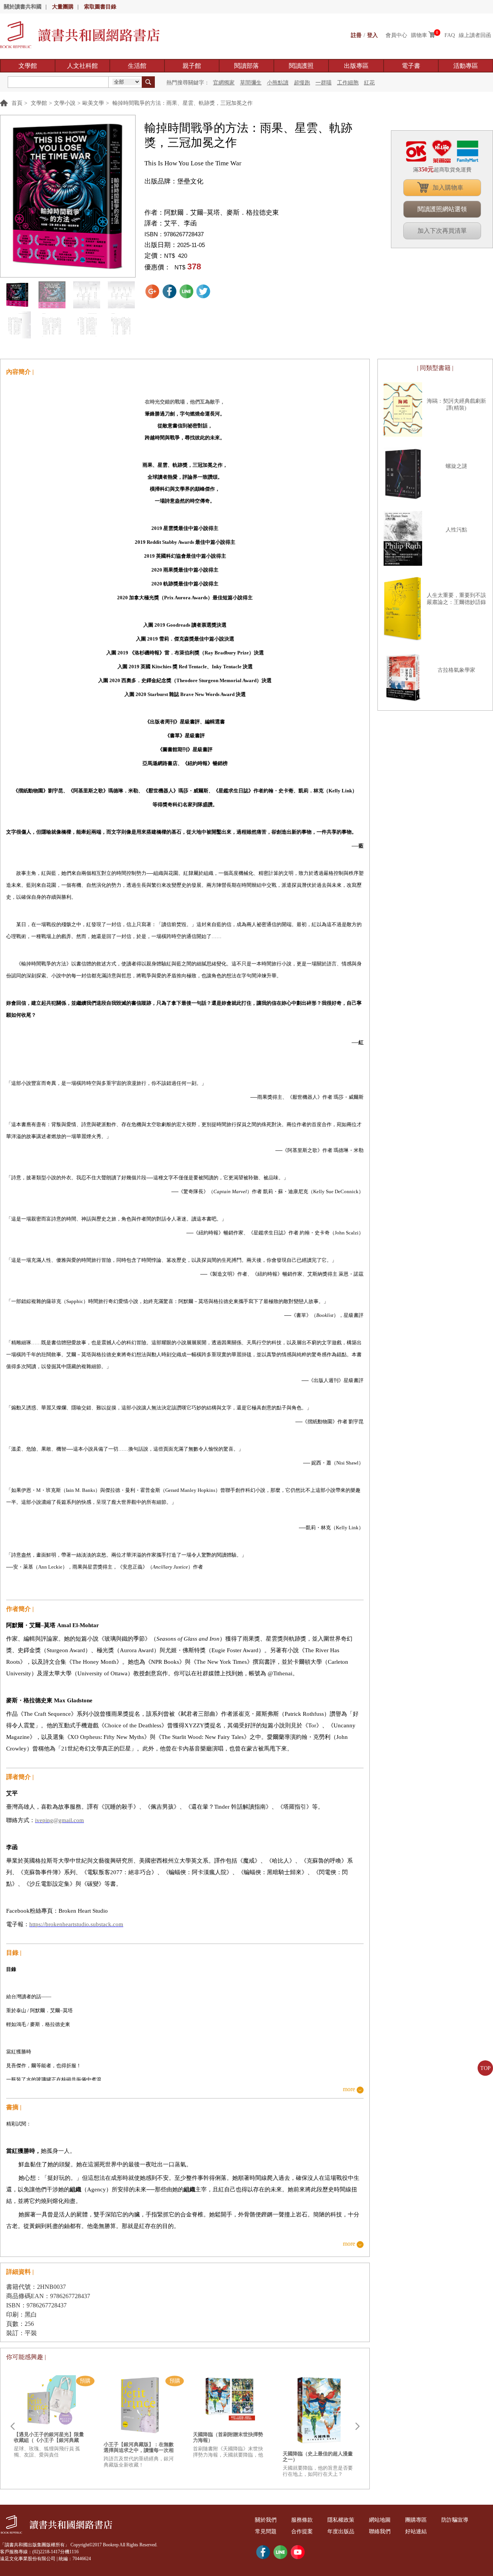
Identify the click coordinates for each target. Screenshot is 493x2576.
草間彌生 (251, 83)
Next (357, 2426)
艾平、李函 (180, 223)
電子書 (411, 66)
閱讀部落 (246, 66)
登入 (372, 35)
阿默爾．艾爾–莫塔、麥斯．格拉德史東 (221, 213)
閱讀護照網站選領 (442, 209)
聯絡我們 (380, 2531)
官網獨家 (224, 83)
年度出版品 (341, 2531)
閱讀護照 (301, 66)
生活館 (137, 66)
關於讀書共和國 (23, 7)
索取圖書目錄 (100, 7)
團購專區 (416, 2520)
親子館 (192, 66)
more (349, 2089)
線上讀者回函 (475, 35)
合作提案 (302, 2531)
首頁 (17, 103)
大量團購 (63, 7)
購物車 (419, 35)
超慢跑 (302, 83)
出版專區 (356, 66)
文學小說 (65, 103)
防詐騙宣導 (455, 2520)
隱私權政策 (341, 2520)
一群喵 (324, 83)
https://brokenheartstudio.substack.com (76, 1924)
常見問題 (266, 2531)
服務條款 (302, 2520)
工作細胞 (348, 83)
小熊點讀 (278, 83)
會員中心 (396, 35)
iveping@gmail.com (60, 1820)
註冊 (356, 35)
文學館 (28, 66)
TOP (485, 2068)
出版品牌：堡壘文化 (174, 181)
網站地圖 (380, 2520)
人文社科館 (82, 66)
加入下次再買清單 (442, 231)
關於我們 (266, 2520)
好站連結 (416, 2531)
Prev (12, 2426)
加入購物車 (448, 187)
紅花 (369, 83)
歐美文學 (93, 103)
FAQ (450, 35)
